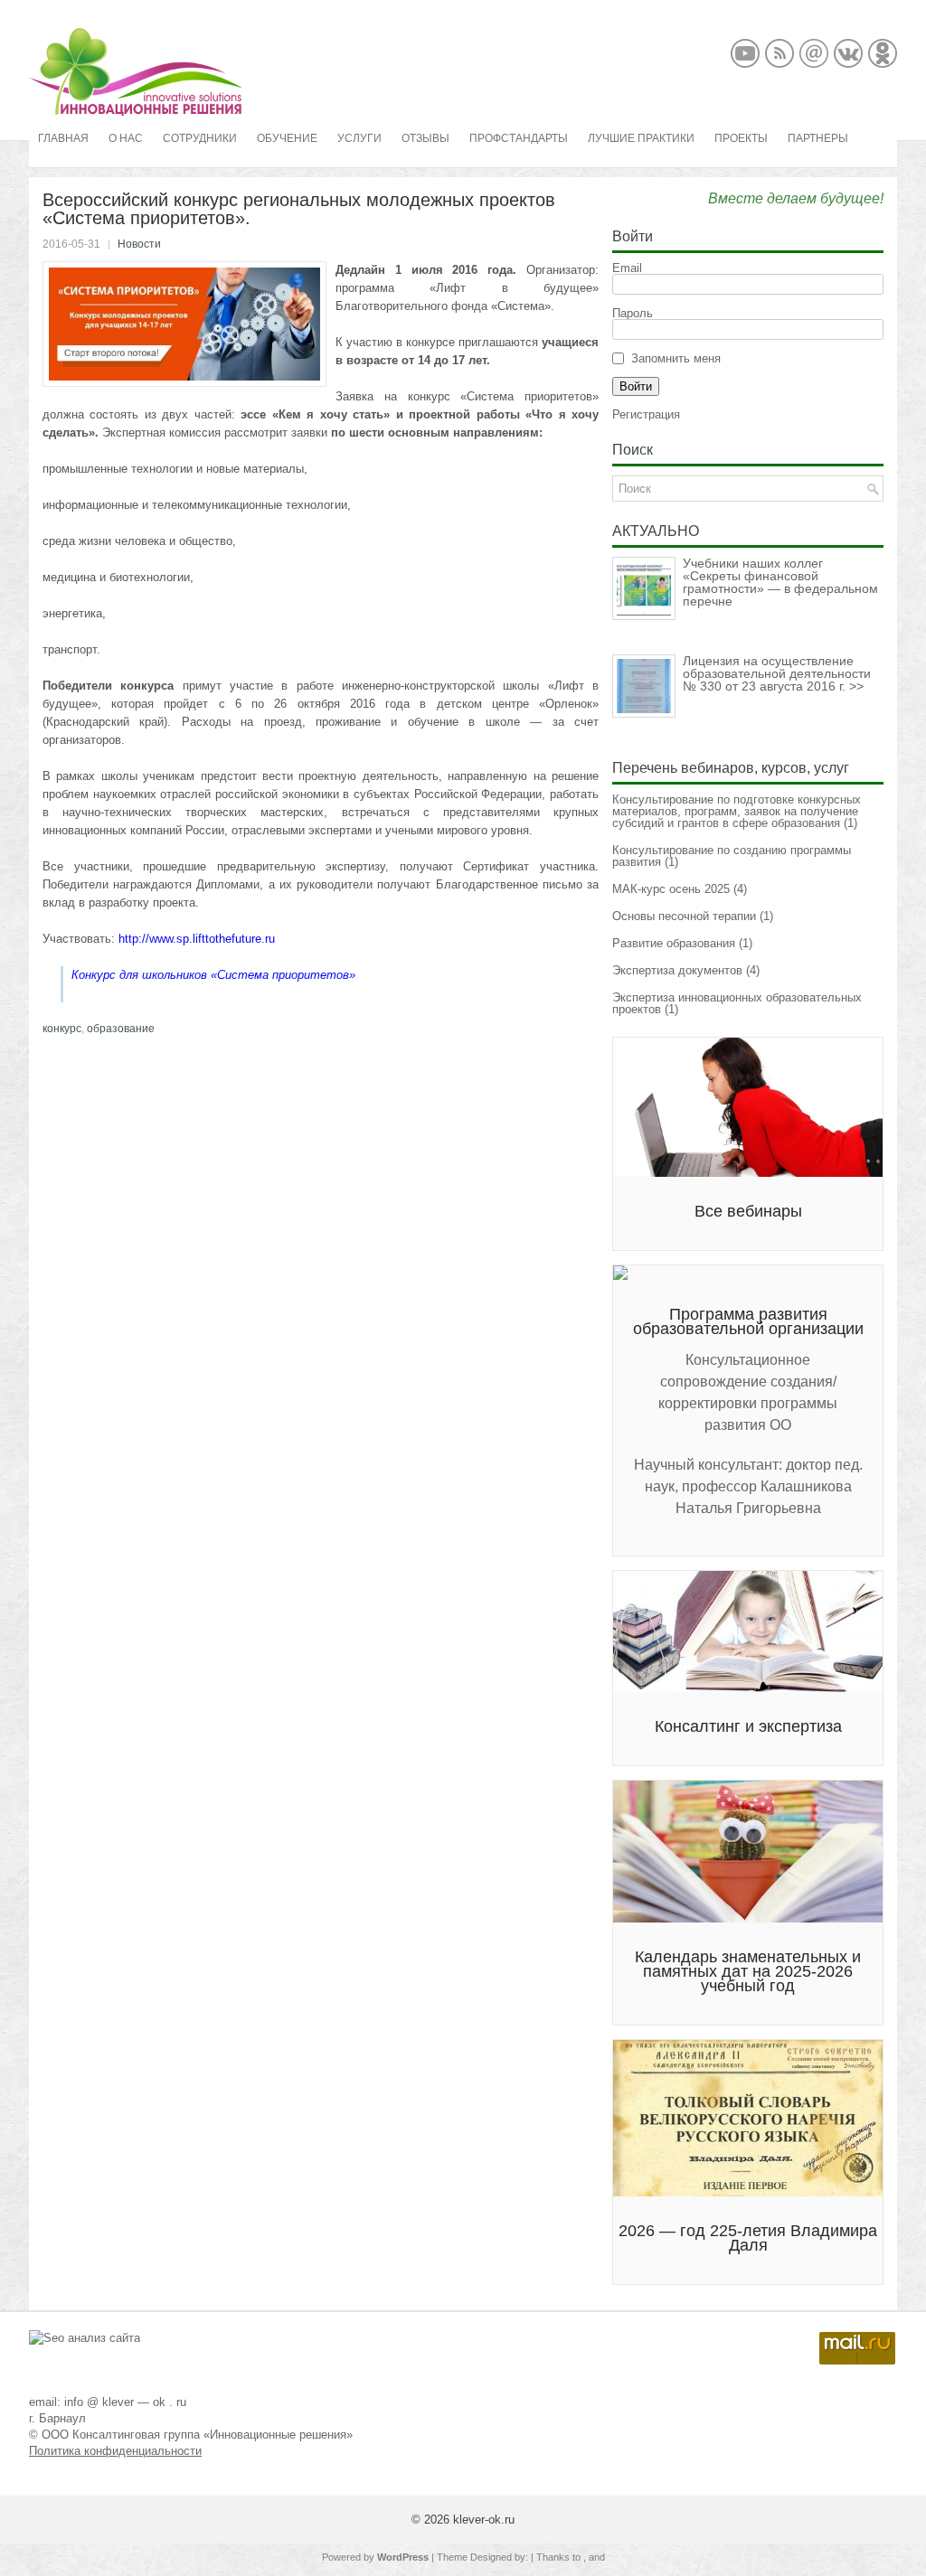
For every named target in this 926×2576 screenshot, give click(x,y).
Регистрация (646, 414)
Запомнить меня (676, 358)
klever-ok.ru (484, 2520)
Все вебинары (748, 1211)
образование (121, 1029)
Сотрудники (200, 138)
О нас (126, 138)
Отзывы (425, 138)
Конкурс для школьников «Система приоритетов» (213, 975)
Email (627, 268)
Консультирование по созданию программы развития (732, 856)
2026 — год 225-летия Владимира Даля (748, 2238)
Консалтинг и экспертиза (748, 1726)
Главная (63, 138)
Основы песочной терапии (684, 916)
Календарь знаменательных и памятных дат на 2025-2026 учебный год (748, 1971)
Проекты (741, 138)
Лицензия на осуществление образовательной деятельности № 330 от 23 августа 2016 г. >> (777, 673)
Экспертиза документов (677, 970)
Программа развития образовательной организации (748, 1321)
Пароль (633, 313)
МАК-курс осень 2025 (671, 889)
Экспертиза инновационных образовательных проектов (737, 1003)
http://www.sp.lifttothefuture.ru (197, 939)
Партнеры (818, 138)
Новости (139, 244)
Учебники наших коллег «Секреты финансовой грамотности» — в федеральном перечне (780, 582)
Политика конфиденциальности (115, 2451)
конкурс (62, 1029)
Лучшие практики (641, 138)
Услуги (359, 138)
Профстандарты (519, 138)
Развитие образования (674, 943)
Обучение (287, 138)
